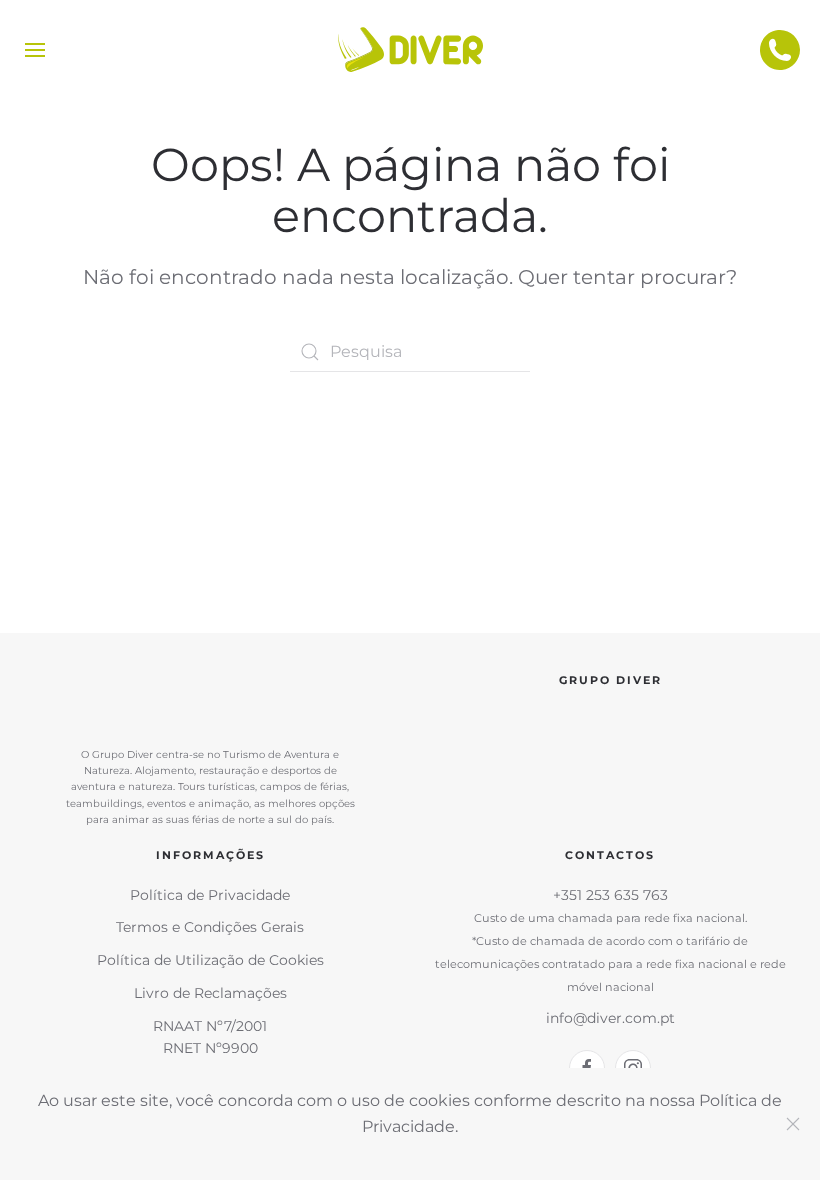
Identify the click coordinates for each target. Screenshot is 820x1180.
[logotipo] (410, 50)
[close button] (793, 1124)
